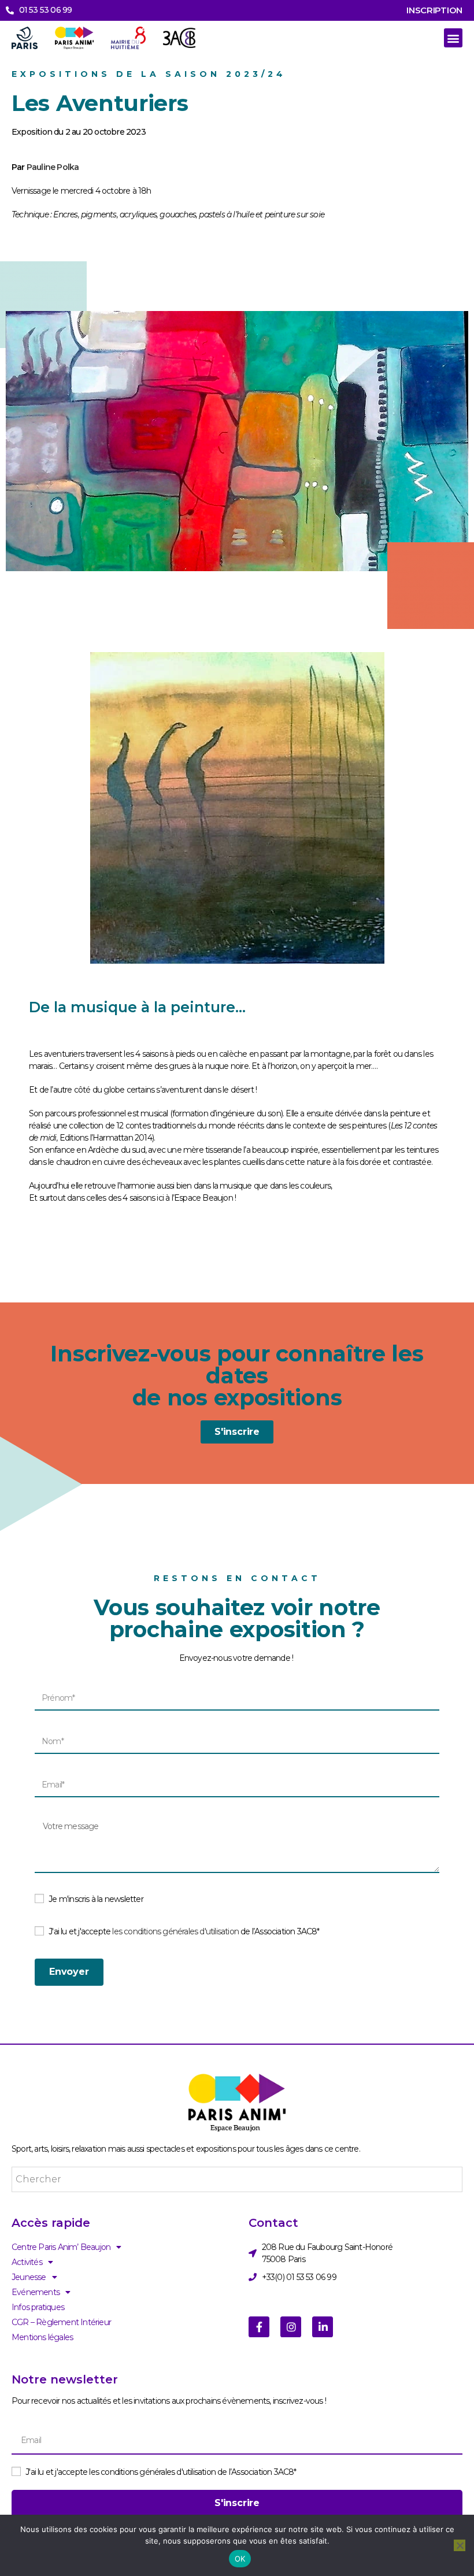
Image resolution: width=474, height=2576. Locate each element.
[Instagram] (291, 2327)
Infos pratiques (38, 2307)
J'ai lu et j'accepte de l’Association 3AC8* (184, 1931)
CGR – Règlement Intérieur (61, 2322)
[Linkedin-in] (323, 2327)
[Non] (460, 2545)
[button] (453, 38)
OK (240, 2559)
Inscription (434, 10)
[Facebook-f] (259, 2327)
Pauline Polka (53, 167)
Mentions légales (42, 2337)
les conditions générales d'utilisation (175, 1931)
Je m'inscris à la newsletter (96, 1899)
